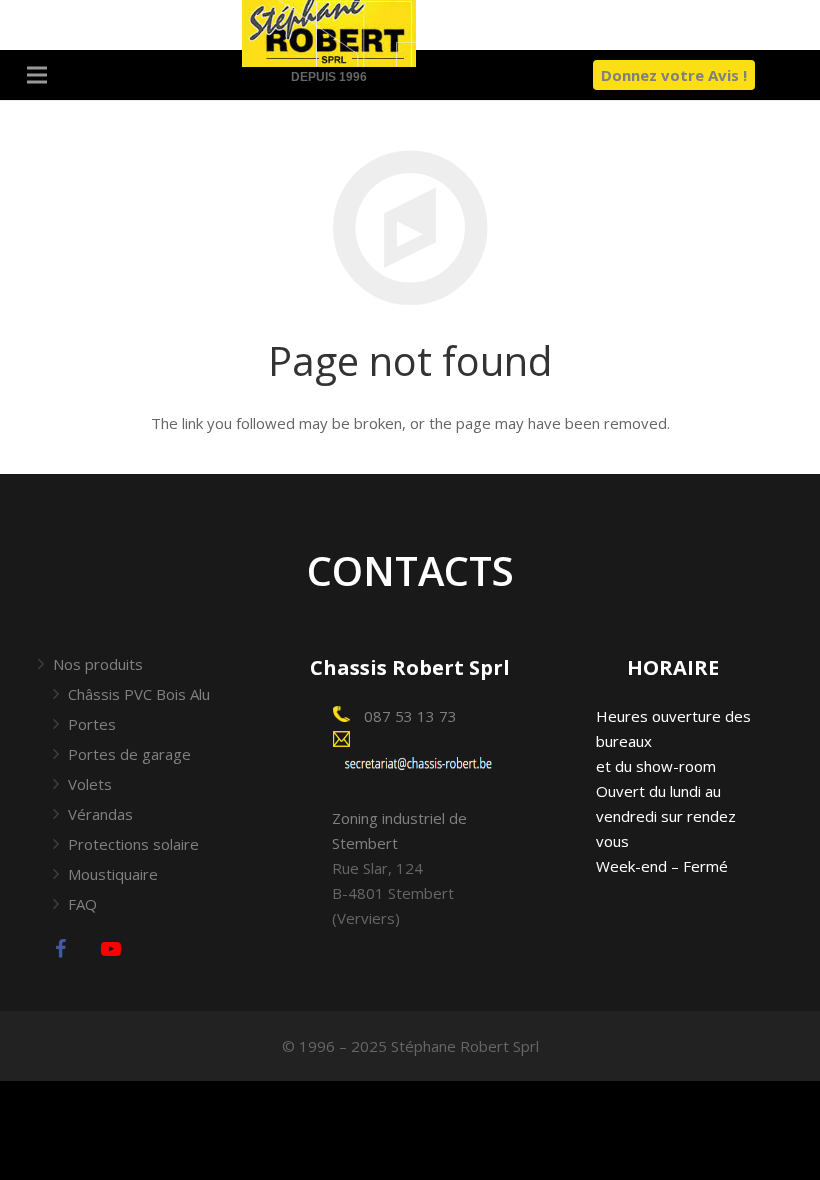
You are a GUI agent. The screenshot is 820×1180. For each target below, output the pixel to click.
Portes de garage (129, 754)
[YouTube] (111, 949)
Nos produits (98, 664)
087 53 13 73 (408, 716)
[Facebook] (61, 949)
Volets (90, 784)
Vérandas (100, 814)
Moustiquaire (113, 874)
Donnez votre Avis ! (674, 75)
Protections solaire (133, 844)
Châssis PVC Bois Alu (139, 694)
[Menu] (37, 75)
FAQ (82, 904)
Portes (92, 724)
